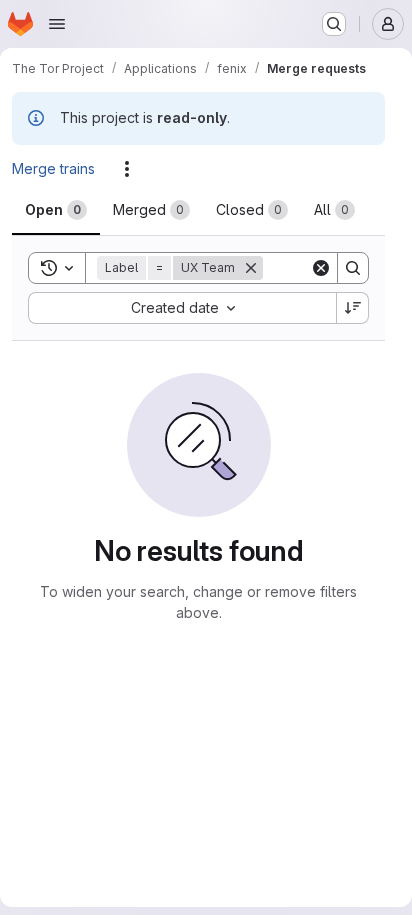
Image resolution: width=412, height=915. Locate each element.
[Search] (353, 268)
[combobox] (182, 308)
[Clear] (321, 268)
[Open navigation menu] (57, 24)
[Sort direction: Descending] (353, 308)
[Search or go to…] (334, 24)
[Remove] (251, 268)
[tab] (56, 210)
